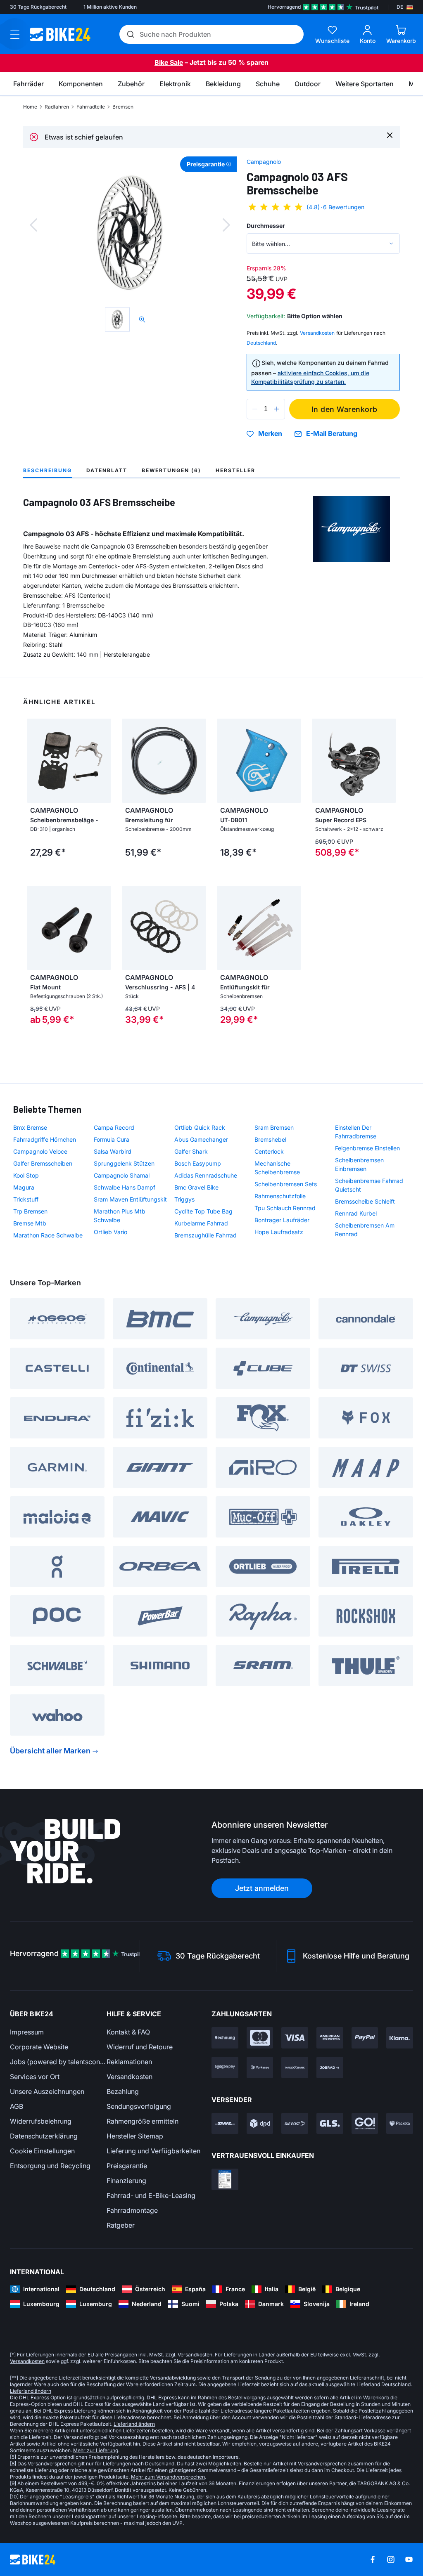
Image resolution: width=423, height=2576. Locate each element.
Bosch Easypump (198, 1163)
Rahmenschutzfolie (280, 1196)
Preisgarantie (127, 2166)
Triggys (184, 1199)
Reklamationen (129, 2062)
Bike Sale (169, 62)
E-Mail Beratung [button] (332, 434)
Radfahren (57, 107)
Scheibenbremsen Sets (286, 1184)
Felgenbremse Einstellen (367, 1148)
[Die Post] (295, 2124)
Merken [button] (270, 434)
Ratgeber (121, 2225)
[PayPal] (365, 2038)
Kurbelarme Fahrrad (201, 1223)
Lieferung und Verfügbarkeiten (153, 2151)
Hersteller (235, 470)
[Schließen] (390, 135)
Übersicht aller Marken (50, 1751)
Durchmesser (266, 226)
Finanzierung (126, 2181)
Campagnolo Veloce (40, 1151)
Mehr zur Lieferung (96, 2450)
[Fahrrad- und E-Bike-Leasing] (330, 2067)
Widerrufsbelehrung (41, 2121)
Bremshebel (270, 1139)
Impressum (27, 2032)
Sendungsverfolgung (139, 2106)
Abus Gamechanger (201, 1139)
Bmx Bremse (30, 1127)
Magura (24, 1187)
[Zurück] (33, 225)
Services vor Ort (35, 2077)
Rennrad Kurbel (356, 1213)
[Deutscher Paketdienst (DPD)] (260, 2124)
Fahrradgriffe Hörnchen (45, 1139)
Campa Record (114, 1127)
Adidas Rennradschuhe (206, 1175)
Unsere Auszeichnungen (47, 2091)
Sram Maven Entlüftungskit (130, 1199)
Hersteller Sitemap (135, 2136)
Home (30, 107)
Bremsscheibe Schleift (365, 1201)
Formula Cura (112, 1139)
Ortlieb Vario (111, 1232)
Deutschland (261, 343)
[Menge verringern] (255, 409)
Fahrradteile (91, 107)
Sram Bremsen (274, 1127)
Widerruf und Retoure (140, 2047)
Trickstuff (26, 1199)
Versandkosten (130, 2077)
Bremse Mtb (30, 1223)
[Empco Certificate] (225, 2179)
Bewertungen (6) (171, 470)
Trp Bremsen (30, 1211)
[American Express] (330, 2038)
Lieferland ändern (31, 2391)
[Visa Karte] (295, 2038)
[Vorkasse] (260, 2067)
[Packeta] (400, 2124)
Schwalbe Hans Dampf (125, 1187)
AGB (17, 2106)
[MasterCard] (260, 2038)
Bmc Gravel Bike (196, 1187)
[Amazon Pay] (225, 2067)
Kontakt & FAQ (128, 2032)
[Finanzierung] (295, 2067)
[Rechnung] (225, 2038)
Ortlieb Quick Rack (200, 1127)
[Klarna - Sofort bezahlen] (400, 2038)
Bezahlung (123, 2091)
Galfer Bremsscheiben (43, 1163)
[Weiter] (226, 225)
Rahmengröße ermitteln (143, 2121)
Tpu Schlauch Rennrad (285, 1208)
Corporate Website (39, 2047)
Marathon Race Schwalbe (48, 1235)
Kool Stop (26, 1175)
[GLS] (330, 2124)
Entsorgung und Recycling (50, 2166)
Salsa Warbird (113, 1151)
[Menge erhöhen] (277, 409)
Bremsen (123, 107)
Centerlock (269, 1151)
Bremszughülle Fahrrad (206, 1235)
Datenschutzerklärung (44, 2136)
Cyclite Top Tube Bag (203, 1211)
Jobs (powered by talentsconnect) (58, 2062)
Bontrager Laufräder (282, 1220)
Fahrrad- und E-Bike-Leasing (151, 2195)
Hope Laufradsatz (279, 1232)
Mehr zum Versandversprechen (168, 2477)
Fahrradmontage (132, 2210)
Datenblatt (107, 470)
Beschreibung (48, 470)
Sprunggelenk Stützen (124, 1163)
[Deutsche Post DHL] (225, 2124)
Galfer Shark (191, 1151)
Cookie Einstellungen (42, 2151)
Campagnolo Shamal (122, 1175)
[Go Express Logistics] (365, 2124)
